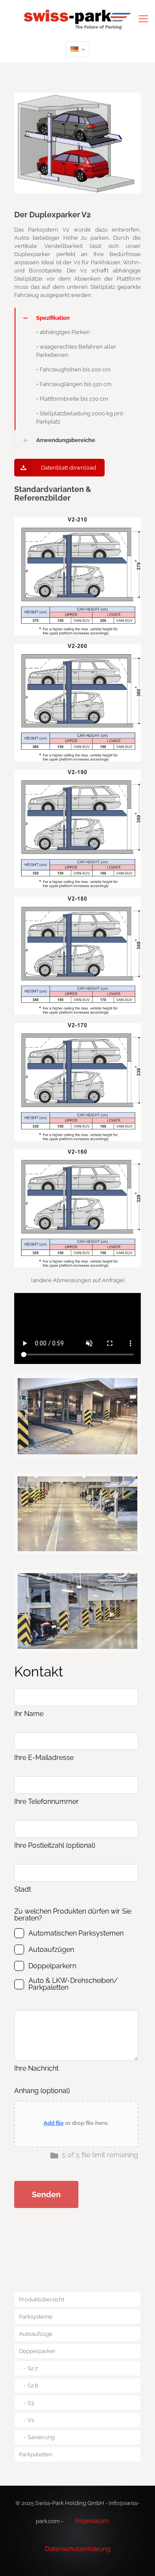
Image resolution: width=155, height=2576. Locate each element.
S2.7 (33, 2368)
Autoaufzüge (36, 2334)
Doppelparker (37, 2351)
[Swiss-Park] (77, 18)
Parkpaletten (36, 2454)
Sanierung (41, 2437)
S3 (31, 2403)
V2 (31, 2420)
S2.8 (33, 2386)
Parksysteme (36, 2317)
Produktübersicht (42, 2299)
